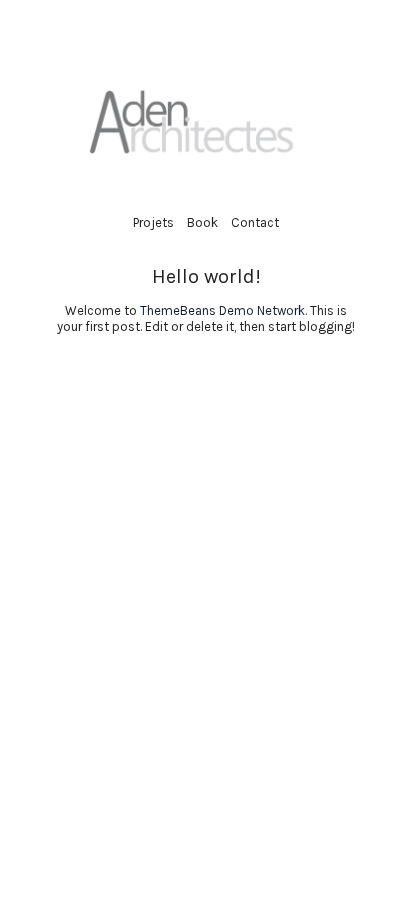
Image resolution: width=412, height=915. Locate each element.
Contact (255, 222)
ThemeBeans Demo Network (222, 310)
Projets (153, 222)
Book (202, 222)
